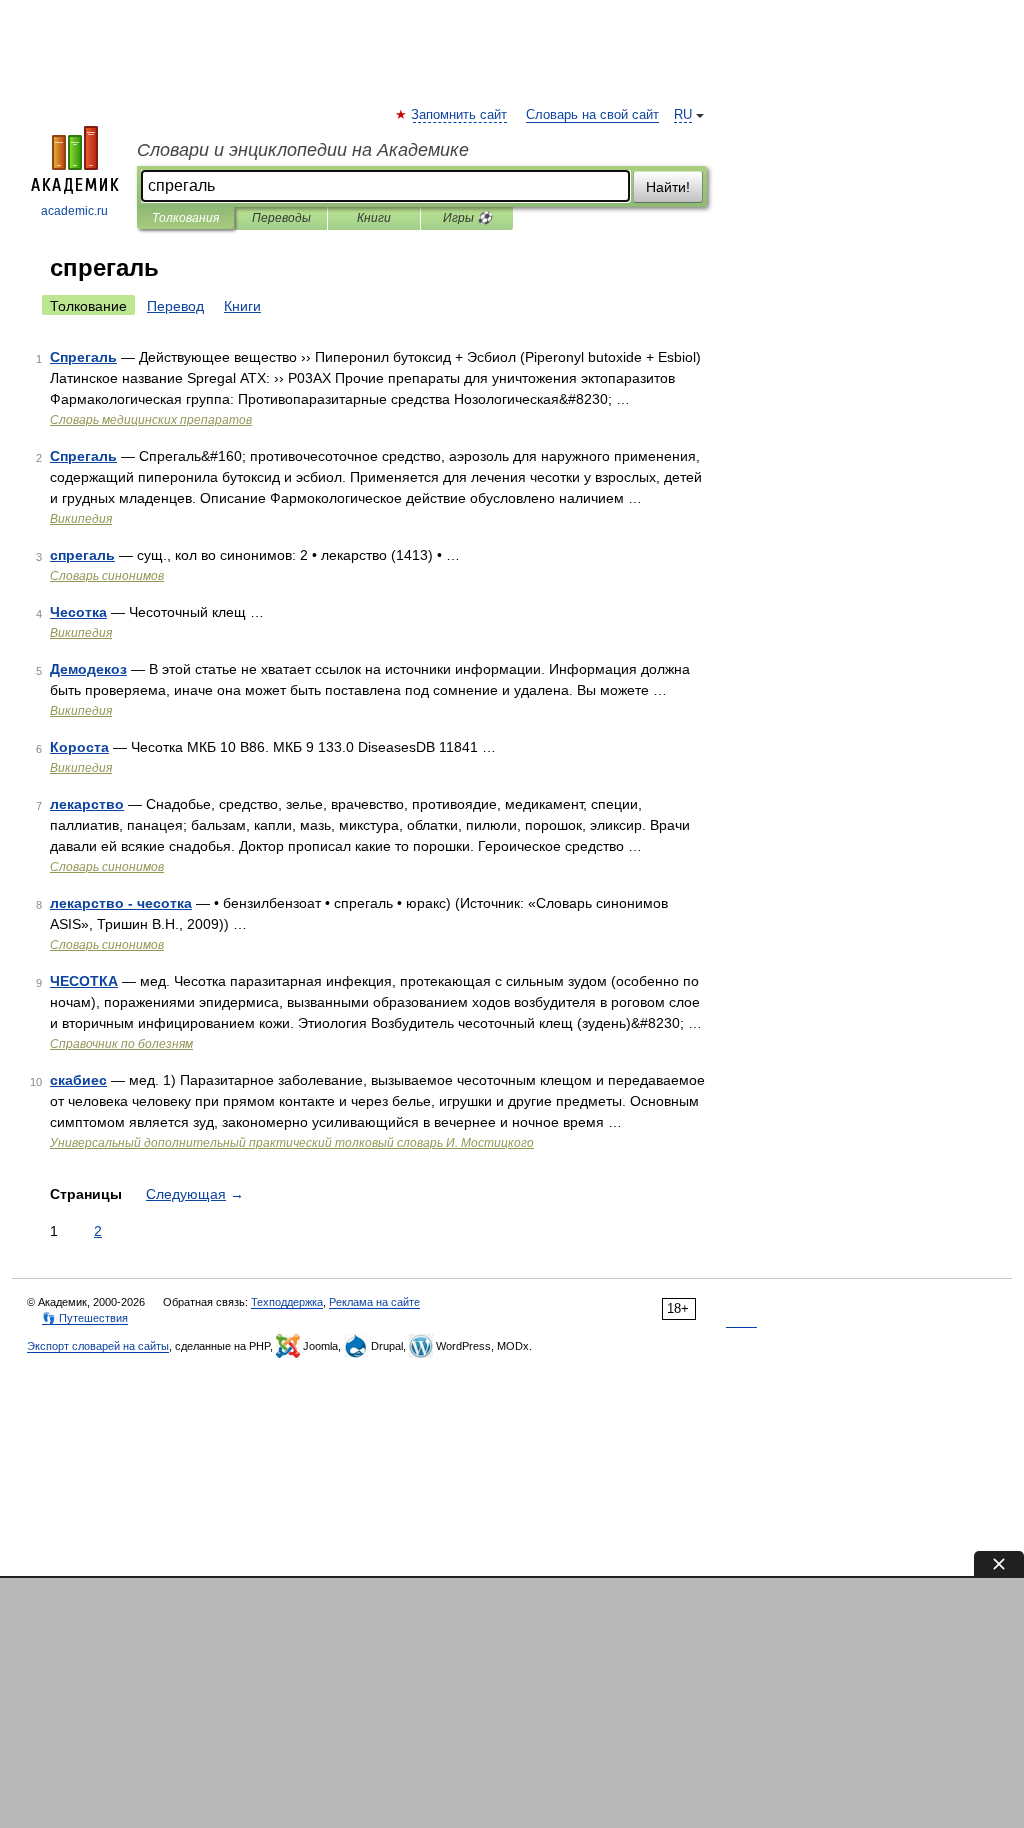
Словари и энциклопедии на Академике (303, 150)
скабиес (78, 1080)
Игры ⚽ (467, 218)
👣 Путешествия (85, 1318)
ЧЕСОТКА (84, 981)
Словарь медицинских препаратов (151, 420)
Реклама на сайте (374, 1302)
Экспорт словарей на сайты (98, 1346)
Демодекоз (88, 669)
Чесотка (78, 612)
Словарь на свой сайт (592, 115)
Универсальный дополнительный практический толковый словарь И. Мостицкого (292, 1143)
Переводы (281, 218)
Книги (374, 218)
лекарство (87, 804)
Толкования (185, 218)
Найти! (668, 187)
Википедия (81, 519)
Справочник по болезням (121, 1044)
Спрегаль (83, 357)
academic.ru (74, 211)
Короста (79, 747)
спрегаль (82, 555)
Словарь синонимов (107, 576)
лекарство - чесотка (121, 903)
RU (683, 115)
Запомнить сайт (460, 115)
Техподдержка (287, 1302)
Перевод (175, 306)
